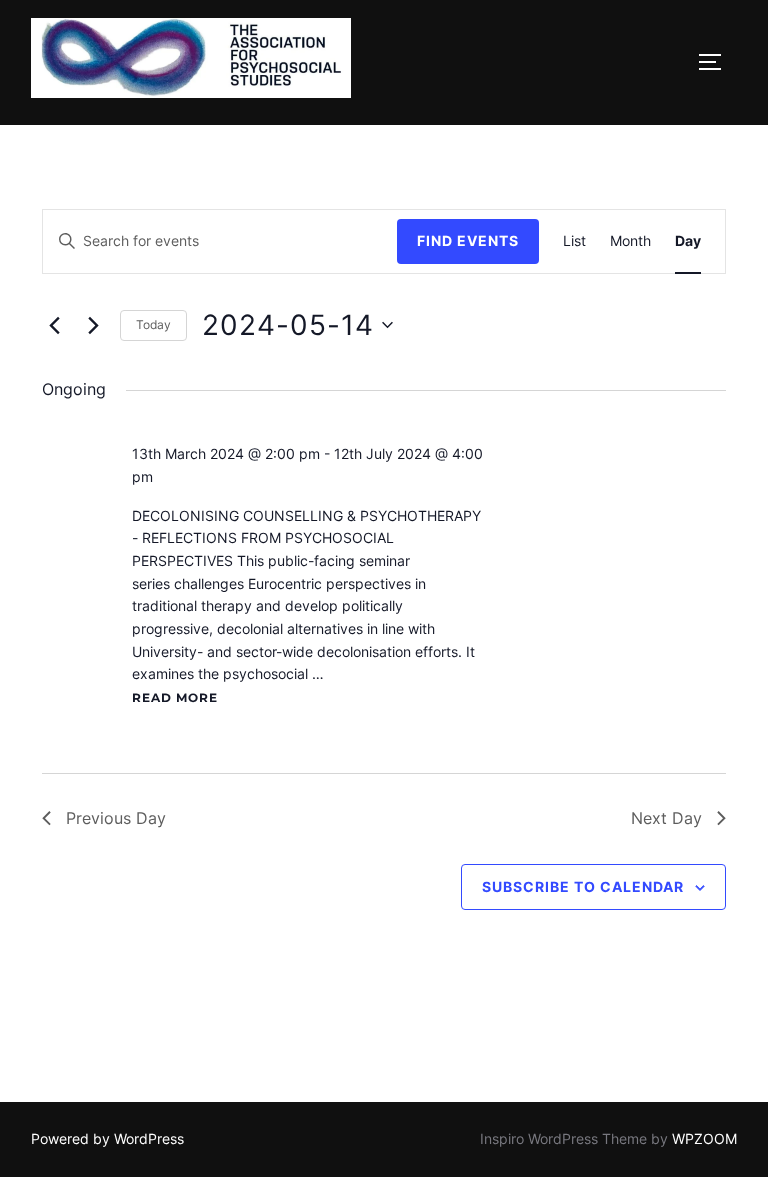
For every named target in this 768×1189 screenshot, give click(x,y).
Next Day (666, 818)
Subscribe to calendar (583, 886)
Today (153, 324)
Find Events (468, 240)
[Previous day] (54, 325)
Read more (175, 697)
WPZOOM (704, 1138)
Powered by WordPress (107, 1138)
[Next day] (93, 325)
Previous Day (116, 818)
